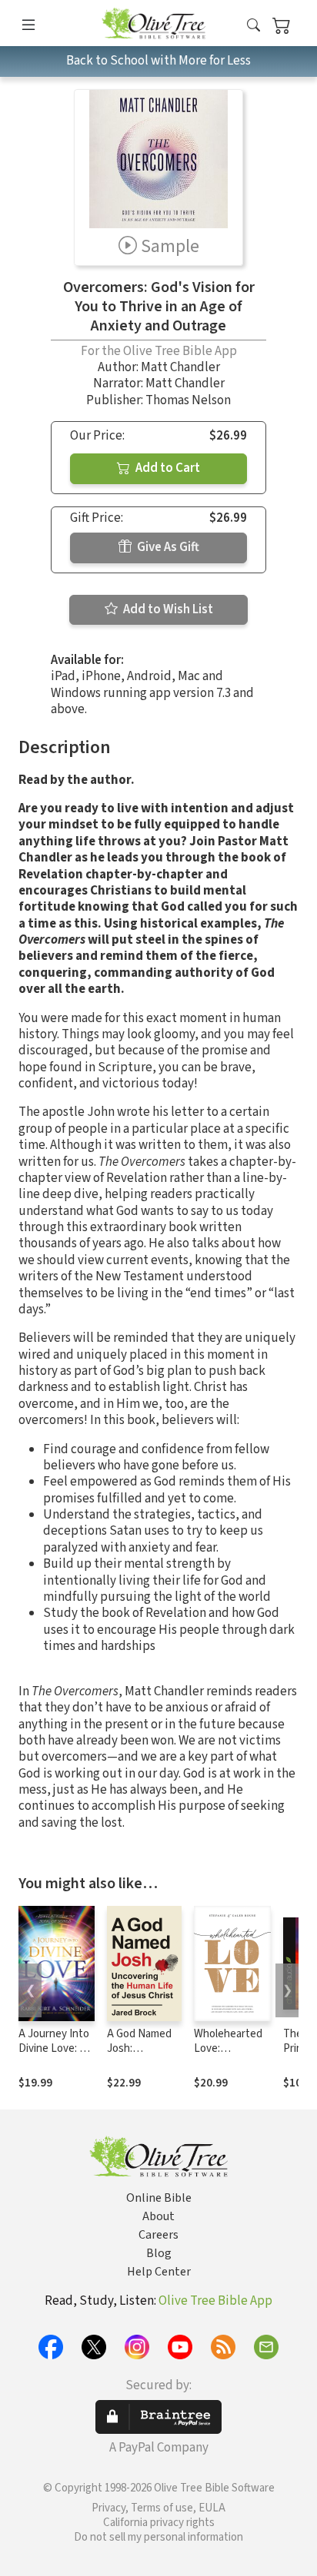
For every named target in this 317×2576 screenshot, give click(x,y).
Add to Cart (167, 468)
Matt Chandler (180, 367)
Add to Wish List (167, 609)
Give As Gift (167, 547)
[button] (254, 26)
